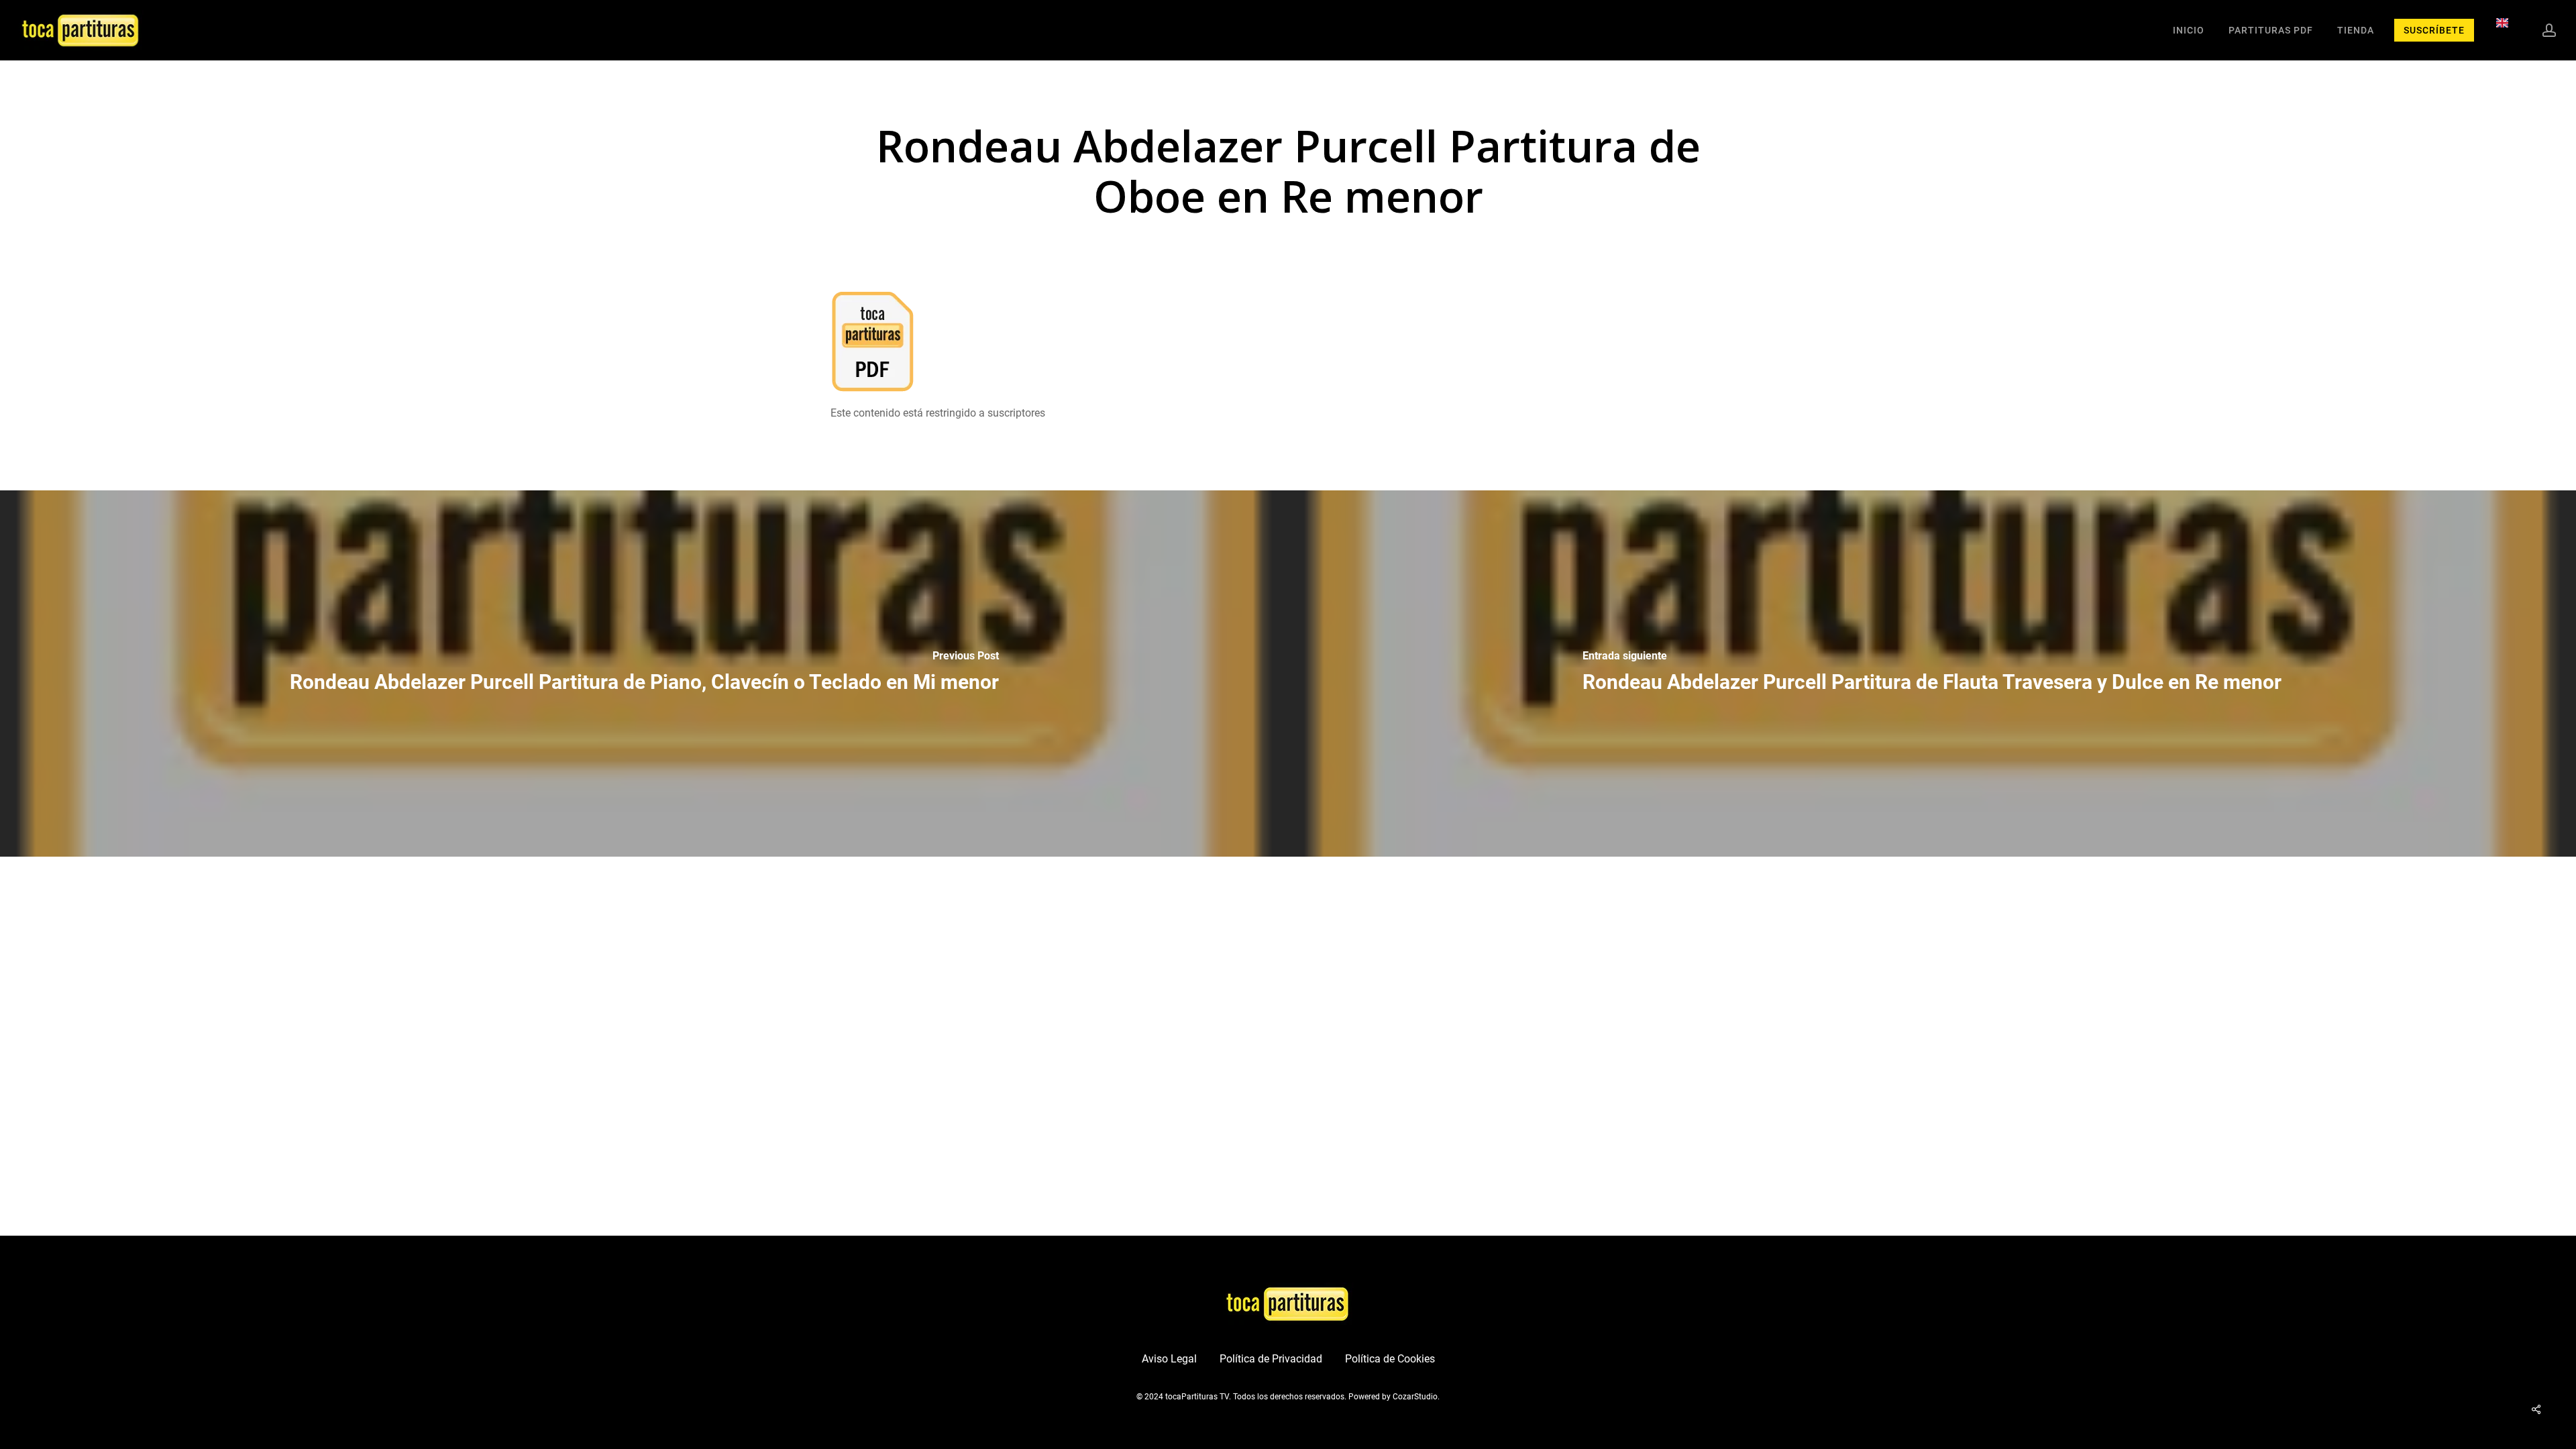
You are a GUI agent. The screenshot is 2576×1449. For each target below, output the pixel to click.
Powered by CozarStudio (1393, 1397)
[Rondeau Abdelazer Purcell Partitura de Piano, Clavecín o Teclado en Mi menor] (644, 674)
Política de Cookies (1390, 1359)
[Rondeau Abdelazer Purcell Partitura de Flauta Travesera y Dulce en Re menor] (1932, 674)
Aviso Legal (1169, 1359)
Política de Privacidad (1271, 1359)
